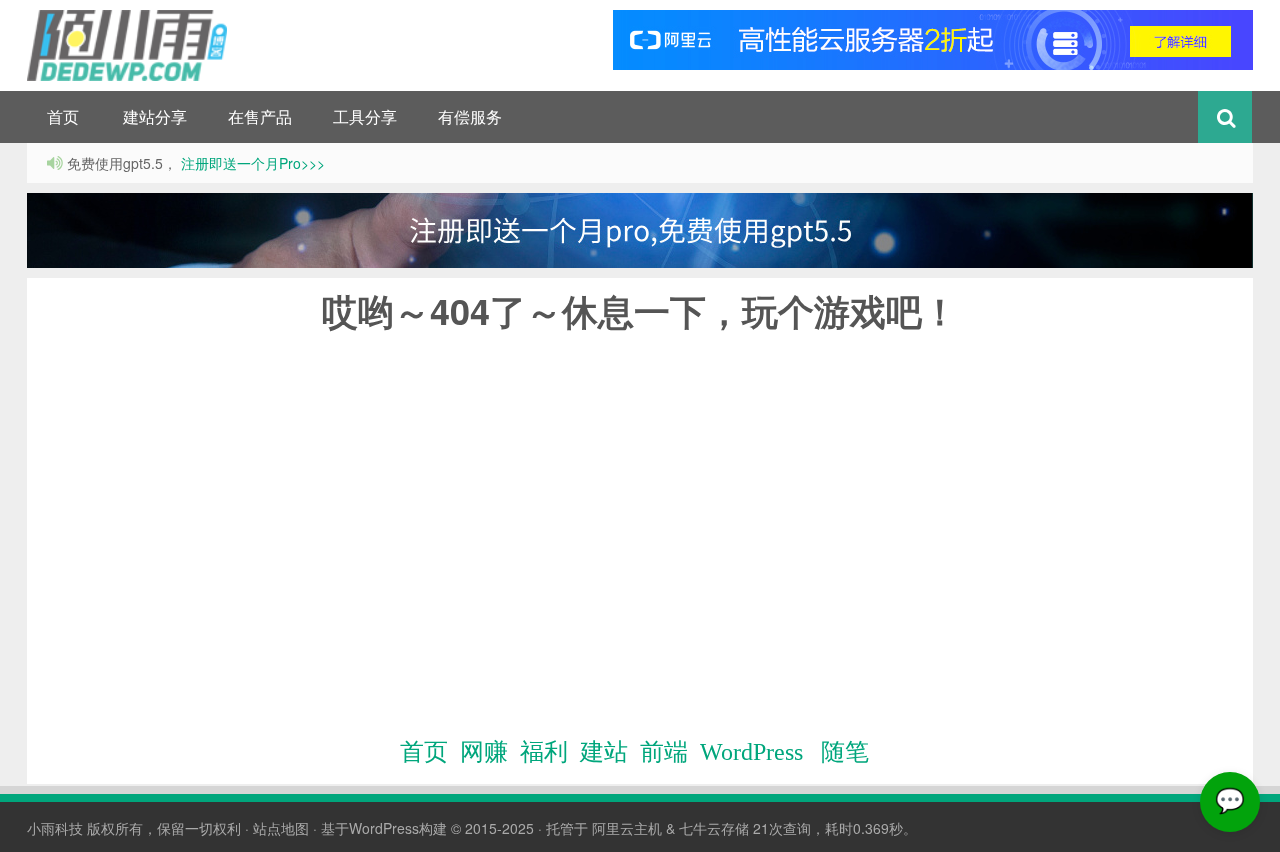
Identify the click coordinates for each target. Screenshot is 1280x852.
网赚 (484, 752)
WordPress (751, 752)
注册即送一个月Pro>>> (251, 163)
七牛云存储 (714, 828)
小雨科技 (55, 828)
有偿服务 (470, 116)
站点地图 (281, 828)
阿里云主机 (627, 828)
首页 (63, 116)
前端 (664, 752)
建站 (604, 752)
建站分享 (155, 116)
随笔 (845, 752)
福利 (544, 752)
